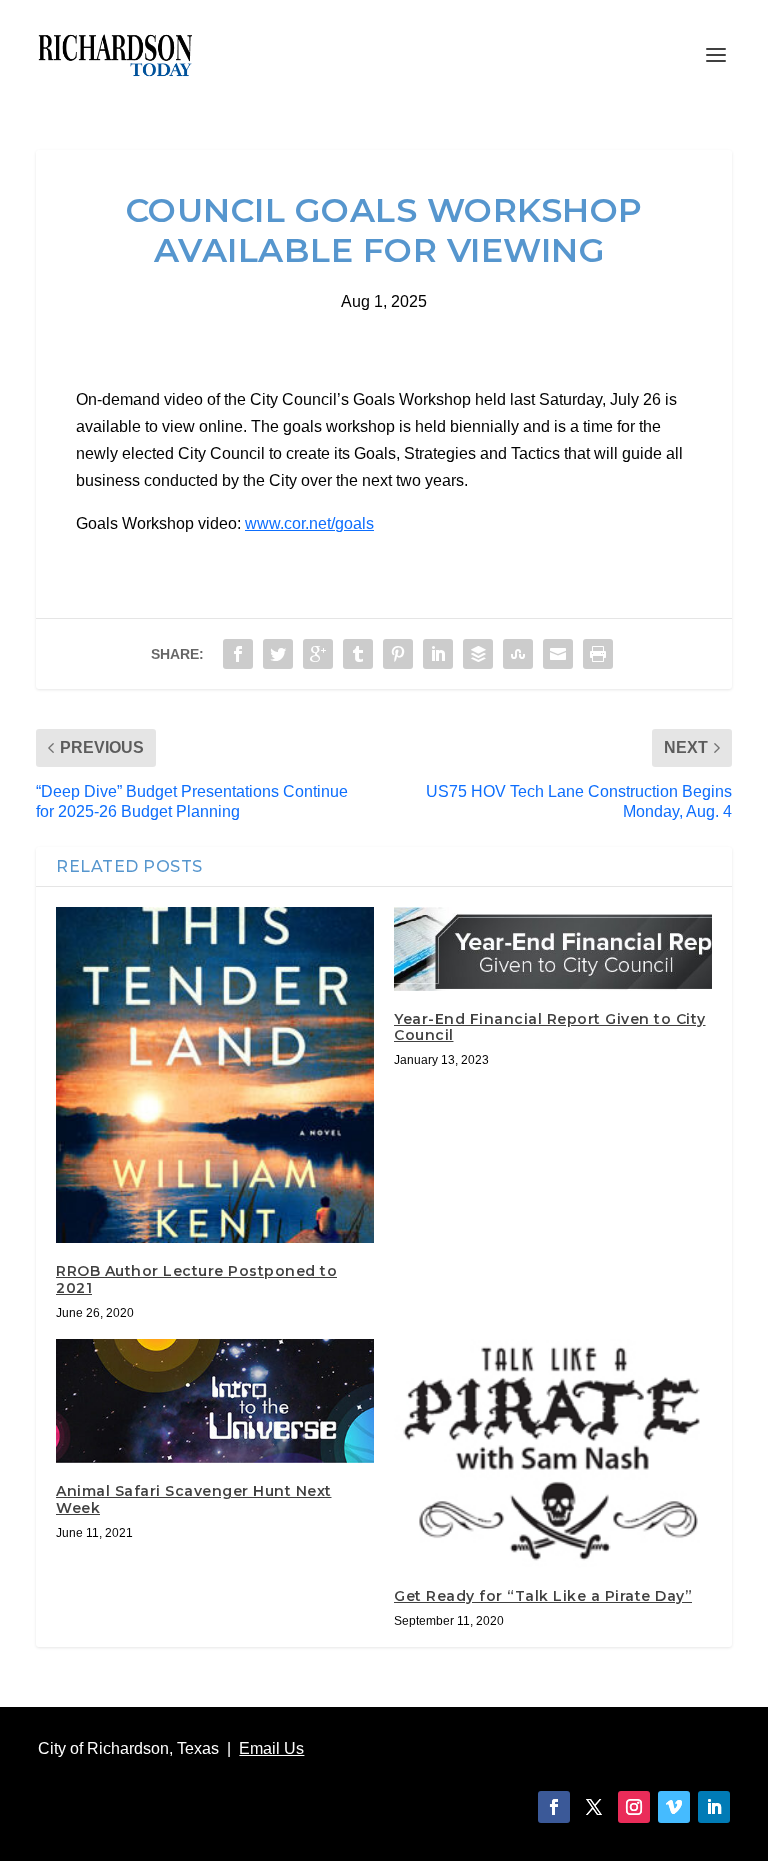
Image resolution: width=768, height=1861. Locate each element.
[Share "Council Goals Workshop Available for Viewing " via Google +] (318, 654)
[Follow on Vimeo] (674, 1807)
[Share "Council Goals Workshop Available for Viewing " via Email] (558, 654)
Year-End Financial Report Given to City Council (550, 1027)
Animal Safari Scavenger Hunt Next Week (194, 1499)
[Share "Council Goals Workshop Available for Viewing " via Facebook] (238, 654)
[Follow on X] (594, 1807)
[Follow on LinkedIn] (714, 1807)
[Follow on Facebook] (554, 1807)
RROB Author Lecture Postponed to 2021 (196, 1279)
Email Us (271, 1748)
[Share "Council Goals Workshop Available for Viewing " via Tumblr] (358, 654)
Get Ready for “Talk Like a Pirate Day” (543, 1596)
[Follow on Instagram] (634, 1807)
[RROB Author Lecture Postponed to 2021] (215, 1075)
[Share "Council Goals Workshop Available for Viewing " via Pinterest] (398, 654)
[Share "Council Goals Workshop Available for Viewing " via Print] (598, 654)
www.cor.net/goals (309, 523)
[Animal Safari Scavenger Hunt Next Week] (215, 1401)
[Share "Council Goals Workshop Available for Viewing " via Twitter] (278, 654)
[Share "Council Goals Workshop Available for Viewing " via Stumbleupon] (518, 654)
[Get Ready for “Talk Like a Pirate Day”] (553, 1453)
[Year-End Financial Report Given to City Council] (553, 948)
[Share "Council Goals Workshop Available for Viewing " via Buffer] (478, 654)
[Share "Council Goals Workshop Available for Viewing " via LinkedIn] (438, 654)
